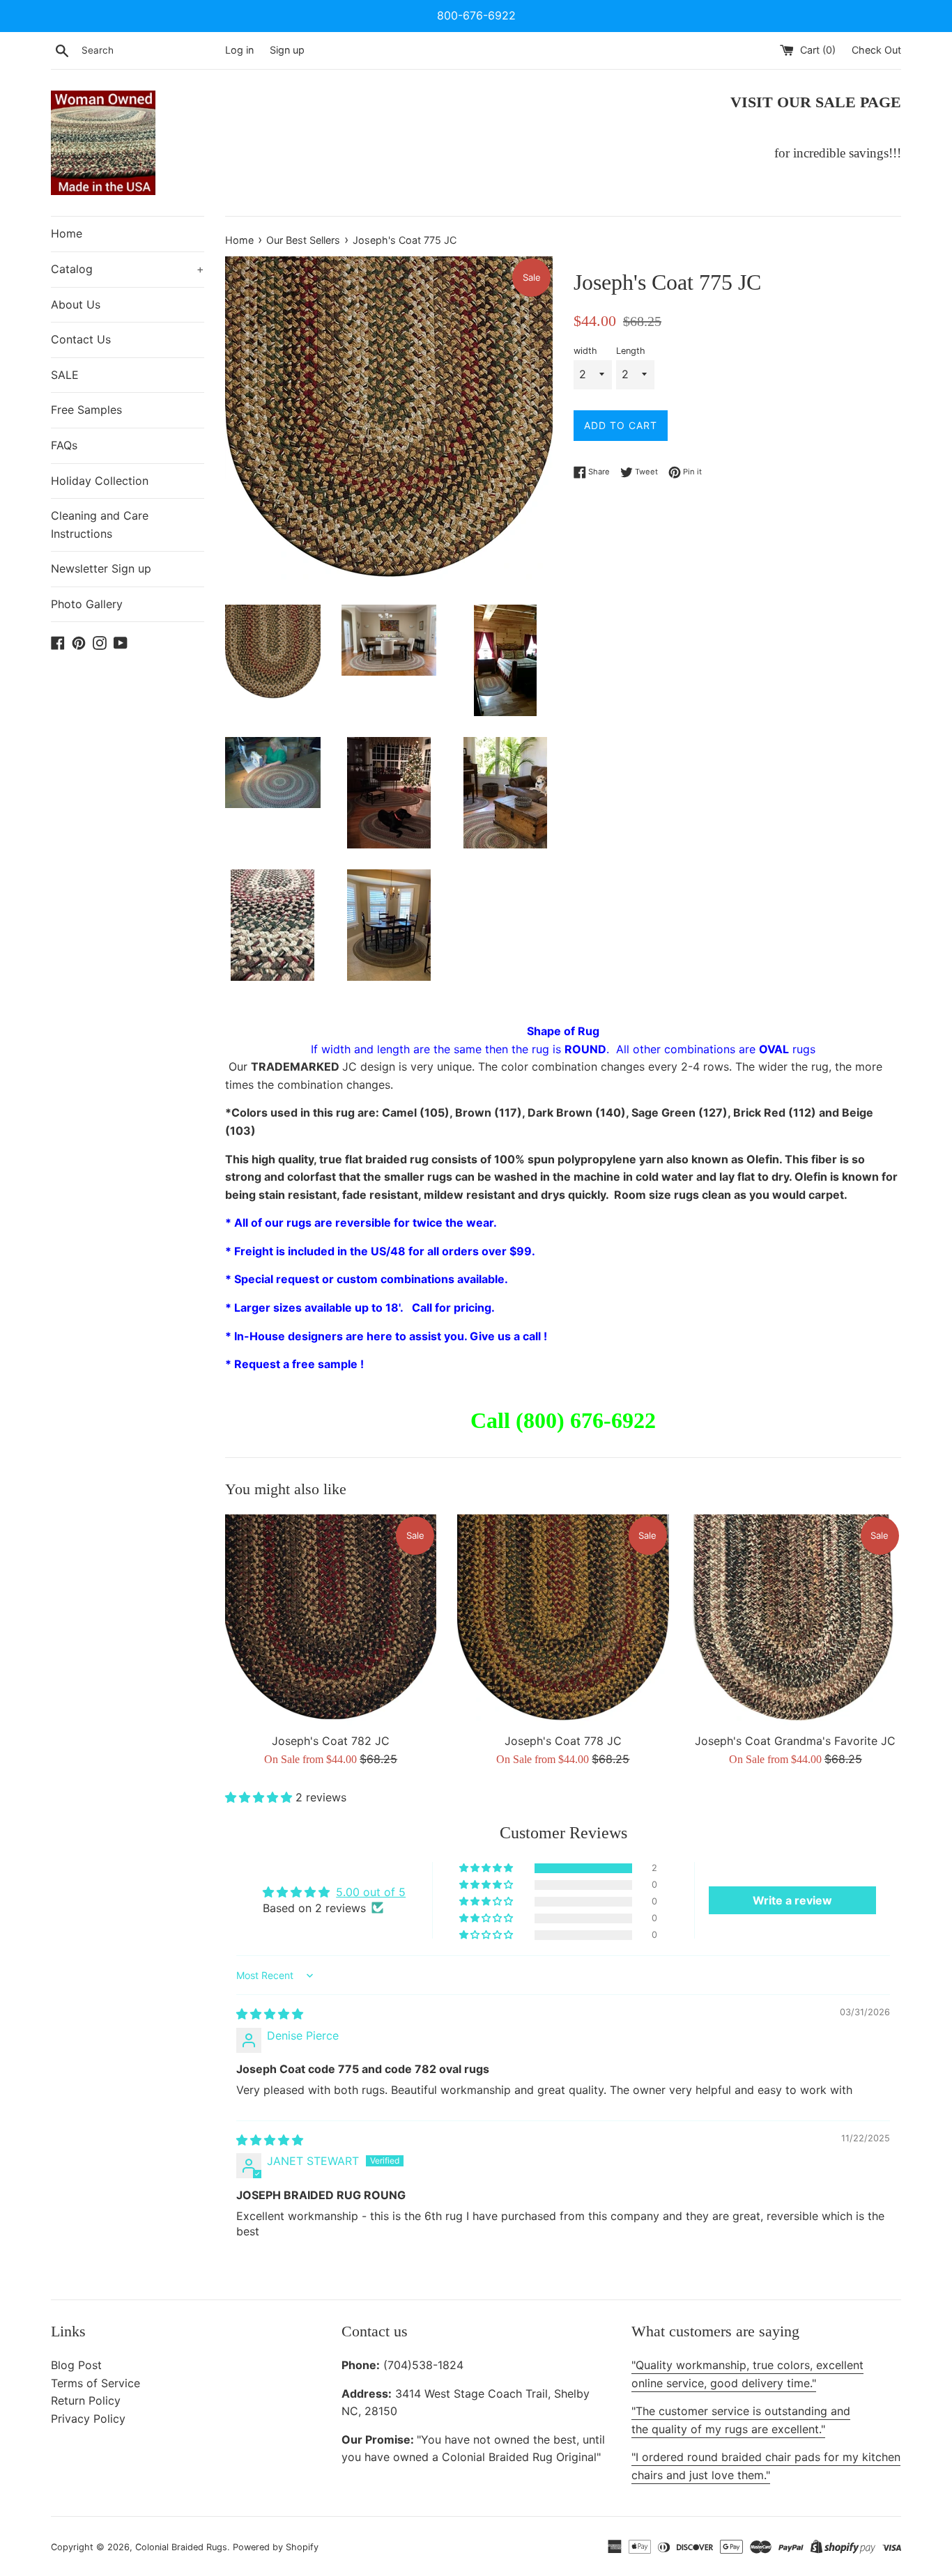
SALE (65, 375)
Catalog (128, 269)
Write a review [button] (792, 1900)
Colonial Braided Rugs (181, 2547)
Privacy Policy (88, 2419)
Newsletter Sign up (101, 568)
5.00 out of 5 (371, 1892)
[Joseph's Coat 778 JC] (563, 1620)
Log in (239, 50)
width (585, 351)
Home (67, 233)
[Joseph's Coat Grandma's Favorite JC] (796, 1620)
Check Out (876, 50)
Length (631, 351)
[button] (260, 1797)
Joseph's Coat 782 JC (331, 1741)
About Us (76, 304)
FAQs (64, 445)
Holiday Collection (100, 481)
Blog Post (76, 2365)
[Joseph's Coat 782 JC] (331, 1620)
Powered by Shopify (276, 2547)
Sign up (287, 50)
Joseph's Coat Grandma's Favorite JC (795, 1741)
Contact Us (81, 339)
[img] (270, 2014)
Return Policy (86, 2400)
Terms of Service (95, 2383)
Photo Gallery (87, 604)
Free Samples (86, 410)
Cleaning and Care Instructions (100, 525)
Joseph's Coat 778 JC (563, 1741)
